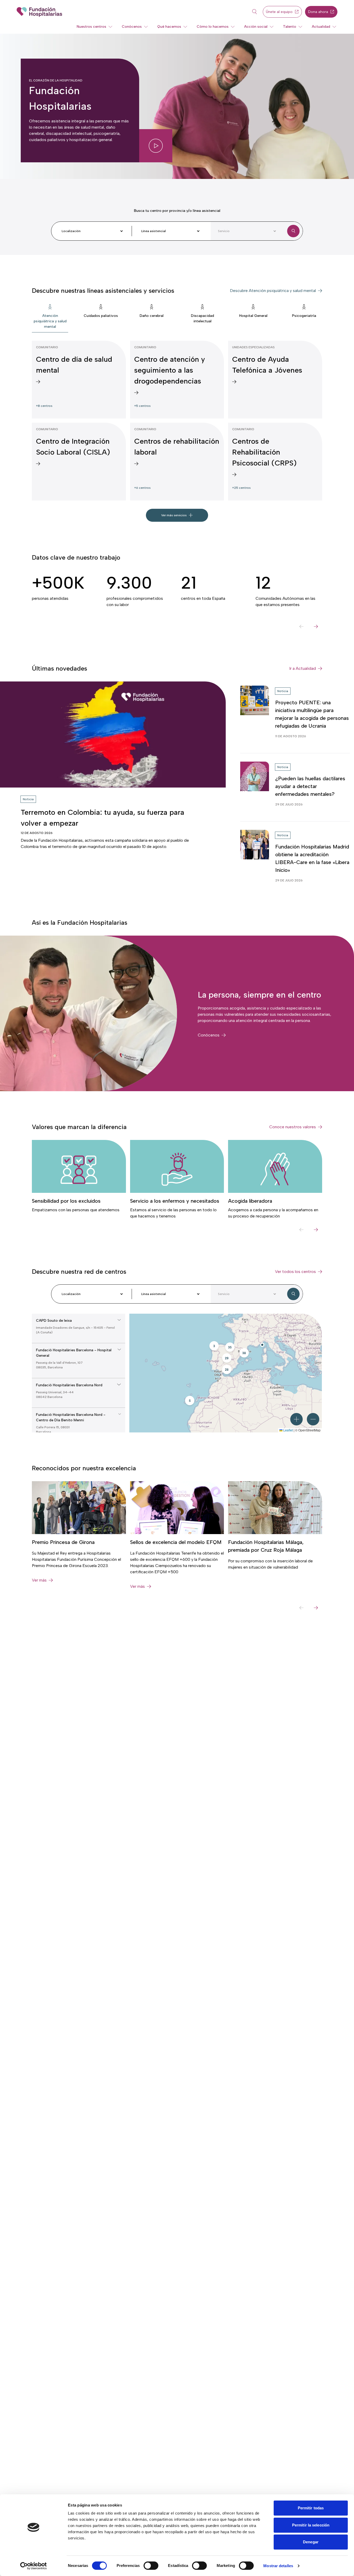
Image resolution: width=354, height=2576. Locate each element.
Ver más (39, 1580)
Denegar (311, 2542)
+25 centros (241, 488)
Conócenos (132, 27)
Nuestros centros (91, 27)
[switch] (151, 2566)
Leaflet (288, 1430)
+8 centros (44, 406)
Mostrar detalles (278, 2566)
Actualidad (321, 27)
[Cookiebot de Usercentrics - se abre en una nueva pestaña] (34, 2566)
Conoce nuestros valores (293, 1127)
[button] (262, 1345)
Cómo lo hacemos (213, 27)
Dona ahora (318, 12)
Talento (290, 27)
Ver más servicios (174, 515)
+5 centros (142, 406)
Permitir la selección (311, 2525)
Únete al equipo (279, 12)
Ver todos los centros (295, 1272)
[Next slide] (316, 626)
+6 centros (142, 488)
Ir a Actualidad (303, 668)
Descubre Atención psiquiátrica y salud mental (273, 291)
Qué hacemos (169, 27)
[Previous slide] (301, 626)
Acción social (256, 27)
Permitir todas (311, 2508)
